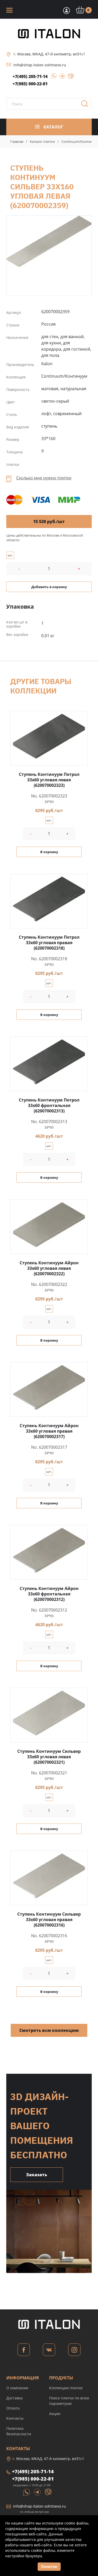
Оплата (13, 2408)
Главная (17, 141)
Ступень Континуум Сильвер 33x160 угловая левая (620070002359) (49, 241)
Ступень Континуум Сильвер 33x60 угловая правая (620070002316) (49, 1920)
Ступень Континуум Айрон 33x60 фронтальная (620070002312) (49, 1594)
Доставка (15, 2398)
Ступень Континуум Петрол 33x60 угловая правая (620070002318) (49, 943)
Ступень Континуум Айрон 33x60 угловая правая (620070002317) (49, 1431)
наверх (87, 2511)
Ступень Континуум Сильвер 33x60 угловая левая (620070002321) (49, 1757)
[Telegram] (61, 78)
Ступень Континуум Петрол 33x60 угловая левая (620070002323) (49, 780)
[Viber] (68, 78)
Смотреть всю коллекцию (49, 2030)
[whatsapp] (52, 78)
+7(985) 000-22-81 (30, 84)
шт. (10, 555)
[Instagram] (74, 2351)
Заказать (37, 2175)
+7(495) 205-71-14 (30, 76)
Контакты (15, 2418)
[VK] (49, 2351)
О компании (17, 2388)
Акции (55, 2414)
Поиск (87, 105)
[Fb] (24, 2351)
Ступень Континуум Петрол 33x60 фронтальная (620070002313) (49, 1105)
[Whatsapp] (27, 2492)
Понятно (49, 2567)
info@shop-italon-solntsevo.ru (40, 65)
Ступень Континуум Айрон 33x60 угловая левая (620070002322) (49, 1268)
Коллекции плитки (66, 2388)
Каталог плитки (42, 141)
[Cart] (66, 10)
